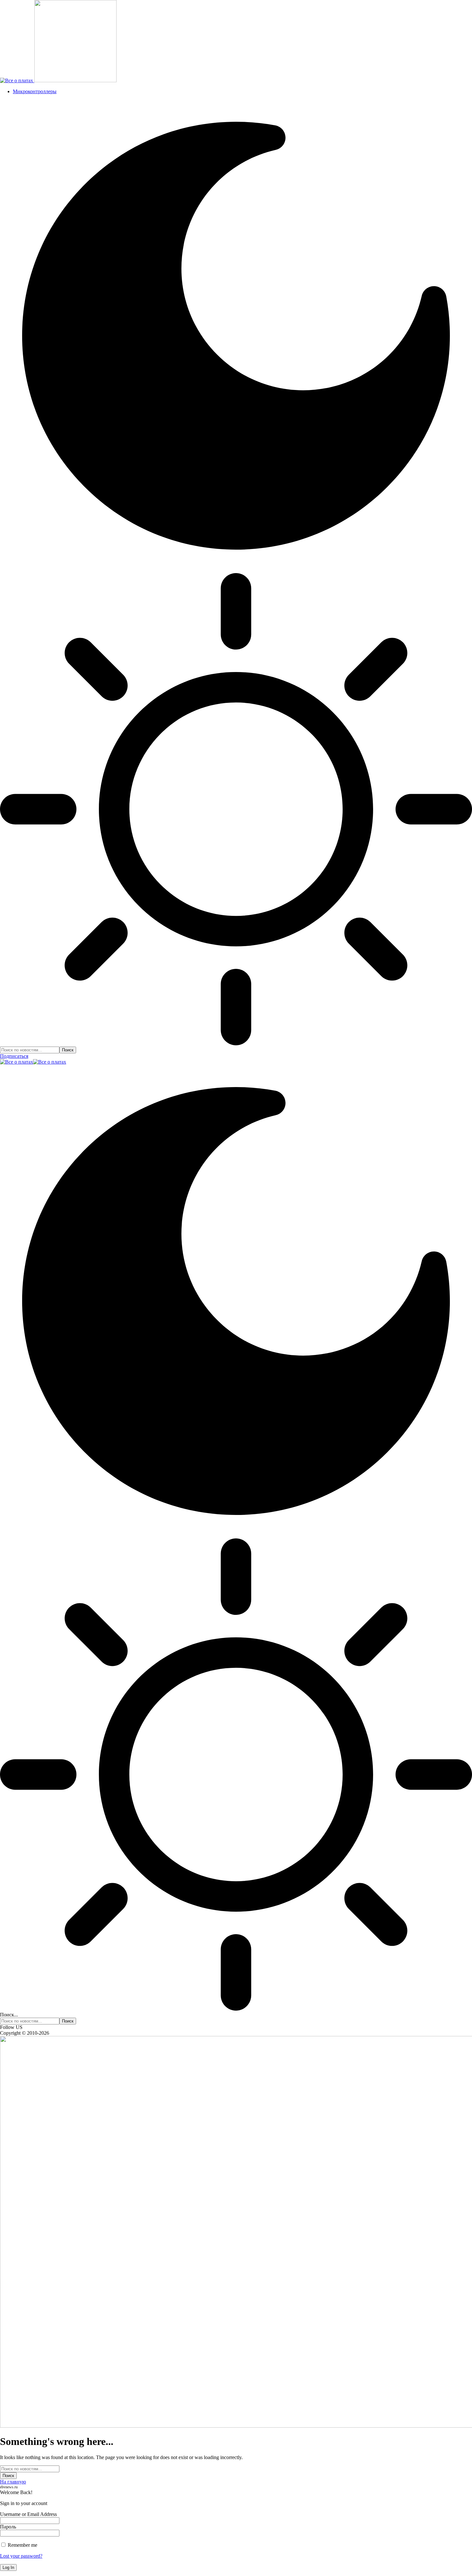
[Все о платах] (33, 1062)
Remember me (22, 2545)
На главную (13, 2482)
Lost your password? (21, 2556)
